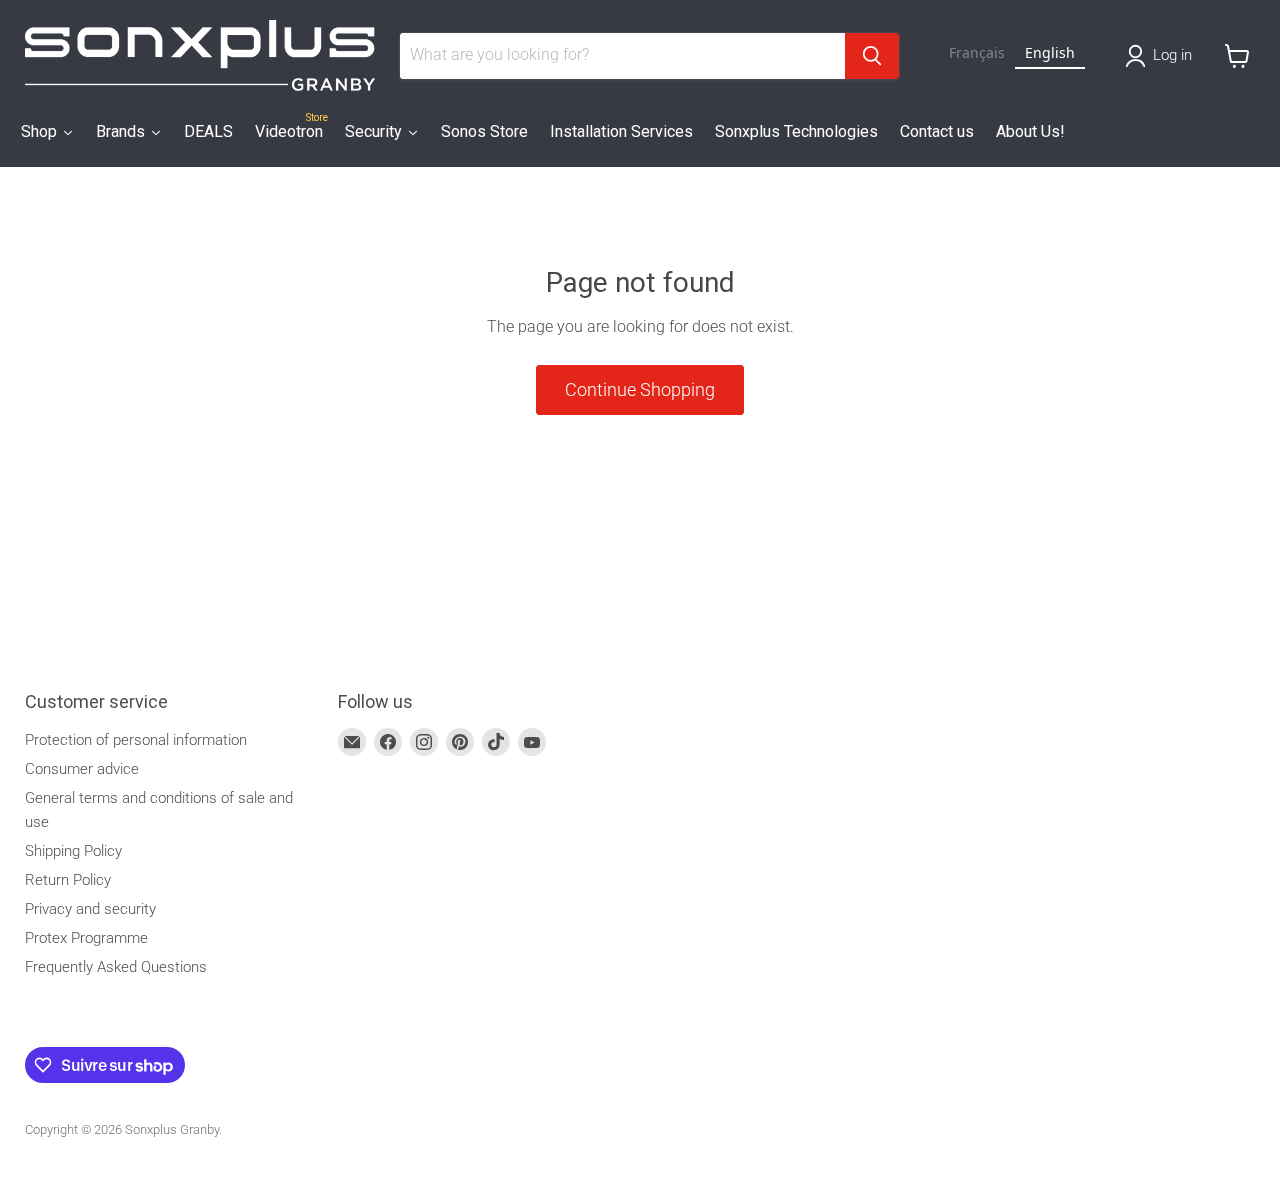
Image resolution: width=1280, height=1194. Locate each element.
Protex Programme (86, 938)
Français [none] (977, 52)
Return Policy (68, 880)
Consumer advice (82, 769)
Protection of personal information (136, 740)
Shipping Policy (73, 851)
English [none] (1050, 52)
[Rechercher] (872, 56)
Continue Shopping (640, 389)
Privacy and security (90, 909)
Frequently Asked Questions (116, 967)
